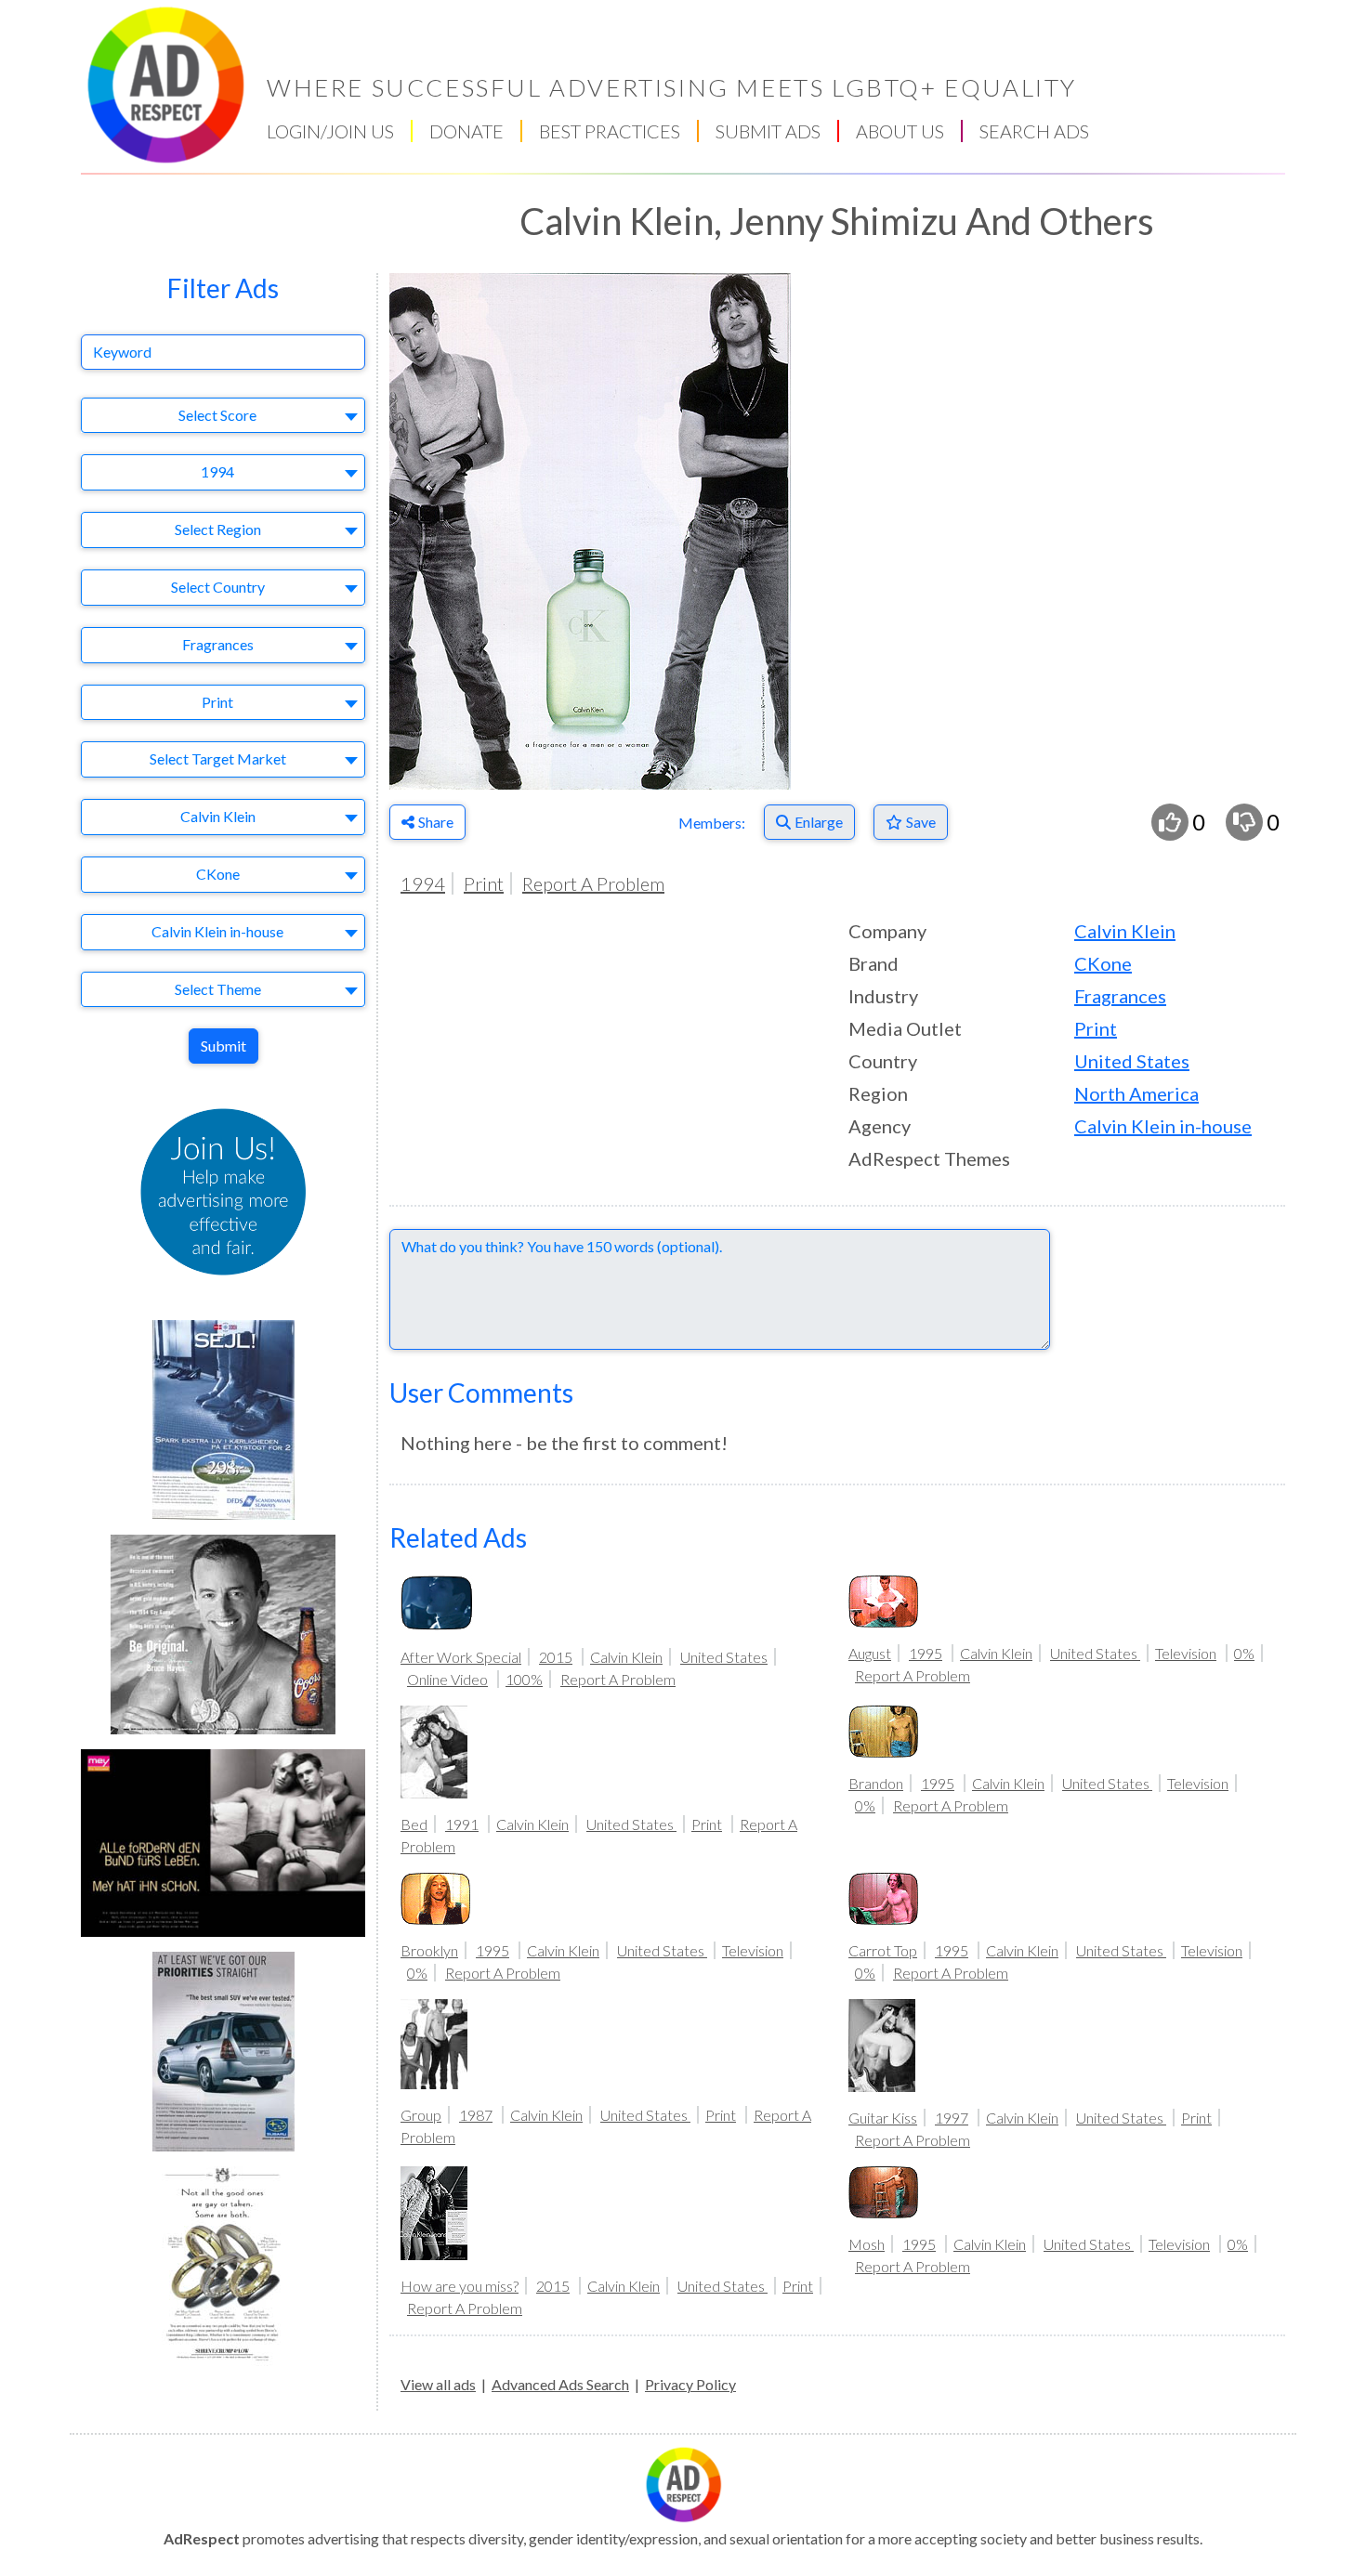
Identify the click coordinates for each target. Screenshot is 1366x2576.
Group (421, 2115)
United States (1132, 1061)
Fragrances (1120, 996)
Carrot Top (883, 1950)
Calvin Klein (1125, 931)
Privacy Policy (690, 2384)
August (870, 1653)
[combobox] (223, 416)
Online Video (447, 1679)
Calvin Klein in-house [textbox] (217, 931)
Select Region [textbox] (218, 529)
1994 (423, 883)
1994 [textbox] (217, 471)
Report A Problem (593, 883)
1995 (926, 1653)
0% (1244, 1653)
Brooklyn (429, 1950)
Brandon (876, 1783)
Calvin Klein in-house (1163, 1126)
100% (524, 1679)
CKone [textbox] (218, 874)
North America (1136, 1093)
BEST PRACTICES (610, 131)
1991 (462, 1824)
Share (436, 822)
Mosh (867, 2244)
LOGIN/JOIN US (330, 131)
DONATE (466, 131)
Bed (414, 1824)
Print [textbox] (217, 702)
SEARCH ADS (1034, 131)
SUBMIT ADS (768, 131)
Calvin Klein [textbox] (218, 816)
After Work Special (461, 1657)
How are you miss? (460, 2286)
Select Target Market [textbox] (218, 758)
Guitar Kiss (883, 2118)
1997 (952, 2118)
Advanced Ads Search (560, 2384)
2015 (556, 1657)
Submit (223, 1046)
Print (484, 883)
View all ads (438, 2384)
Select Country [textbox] (218, 587)
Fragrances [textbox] (218, 644)
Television (1186, 1653)
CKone (1103, 963)
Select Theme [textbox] (218, 989)
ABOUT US (900, 131)
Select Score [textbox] (217, 415)
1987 (476, 2115)
